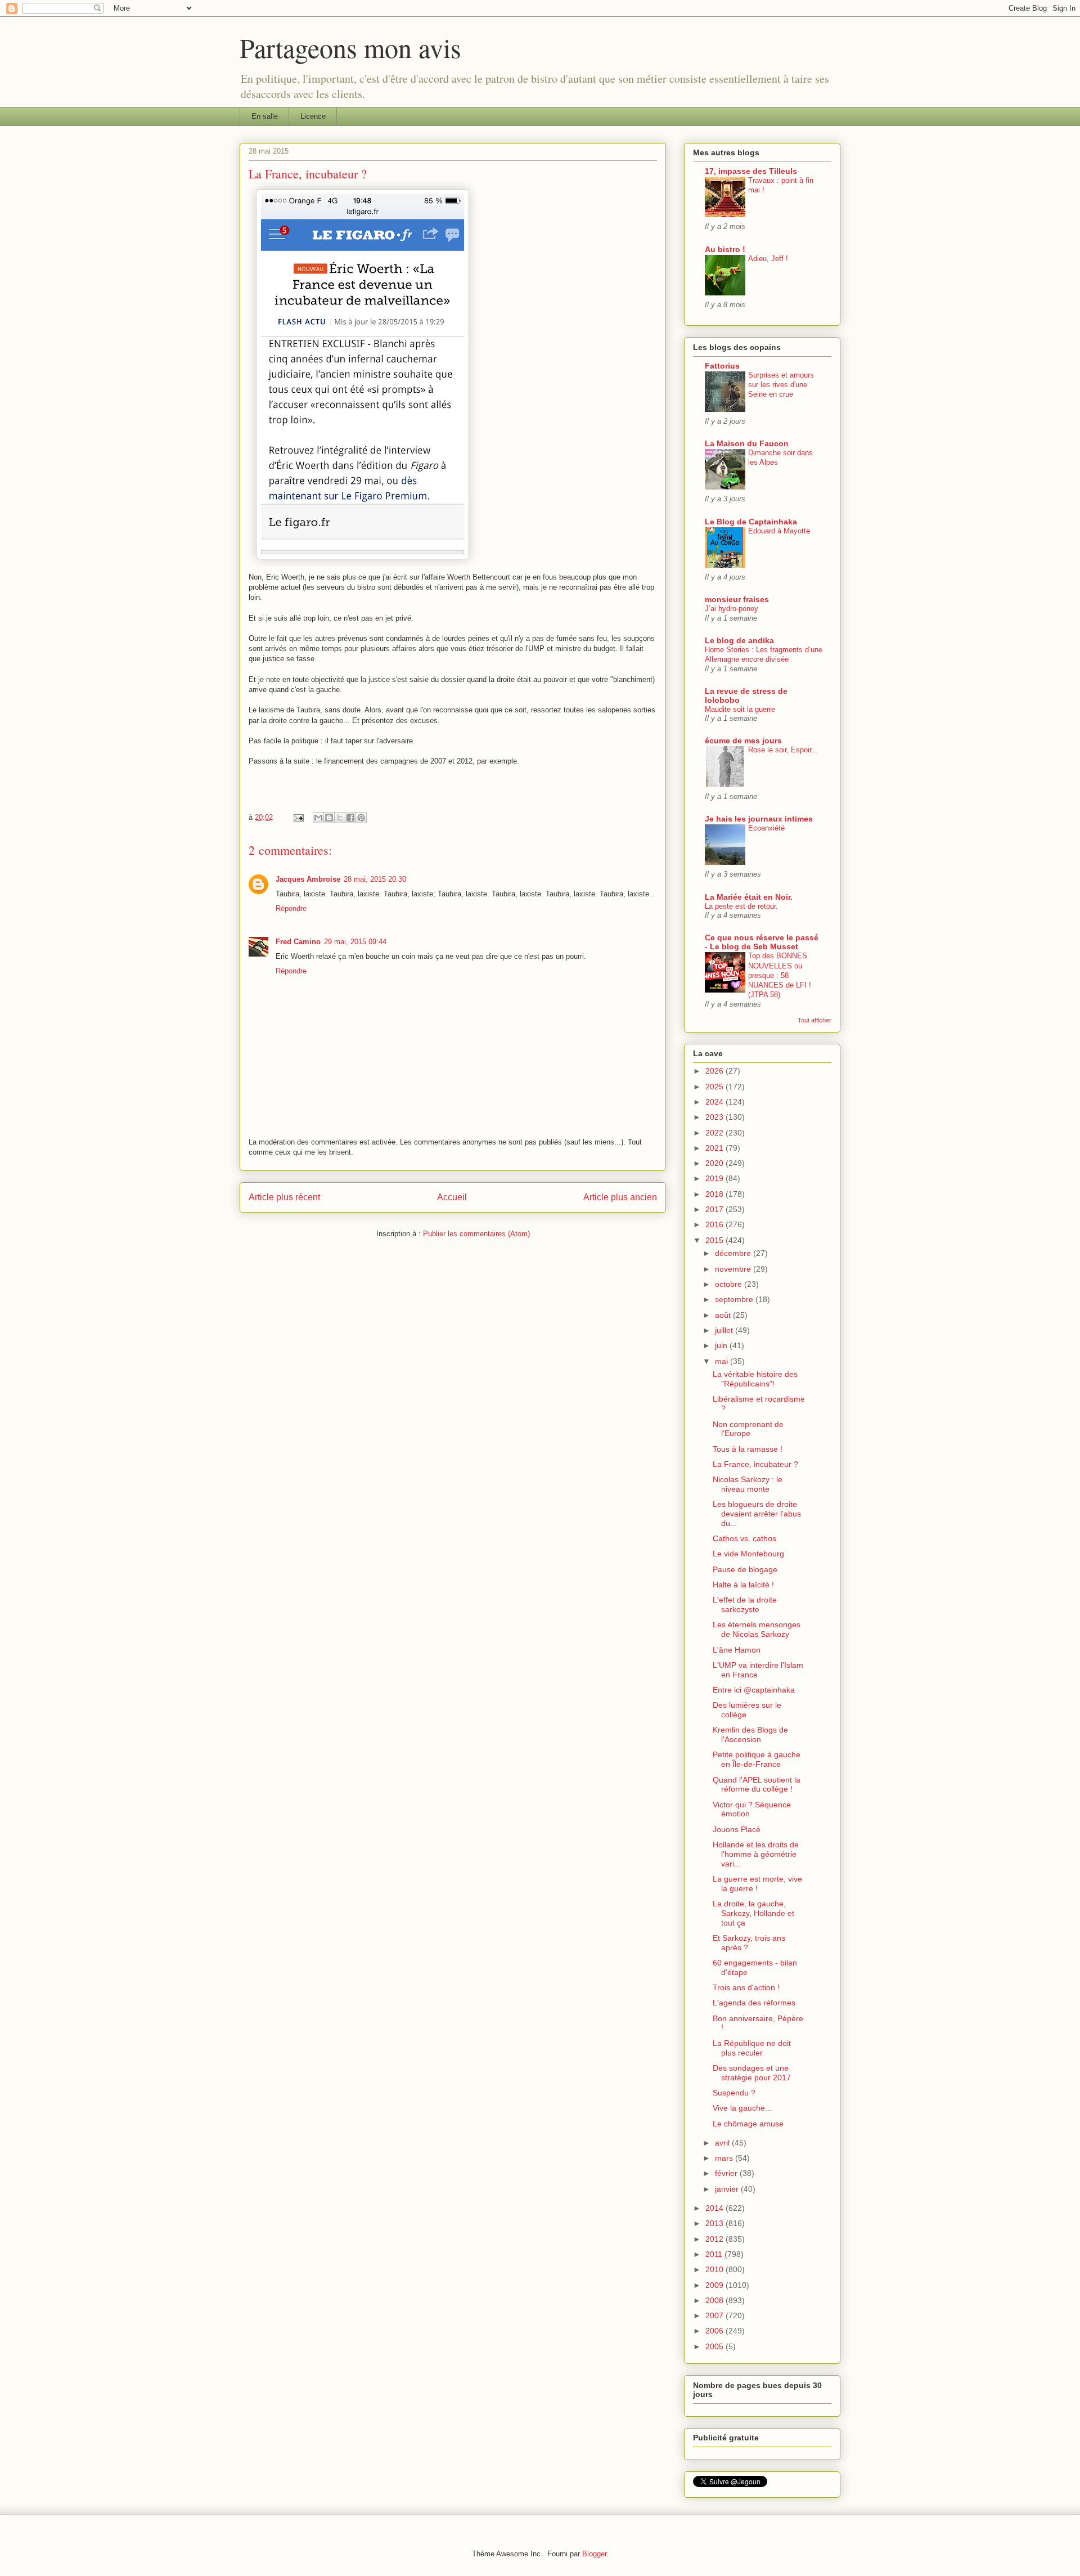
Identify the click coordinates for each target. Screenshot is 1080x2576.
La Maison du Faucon (747, 443)
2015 (715, 1240)
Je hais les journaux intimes (759, 819)
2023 (715, 1117)
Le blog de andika (739, 640)
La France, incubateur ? (755, 1464)
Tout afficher (814, 1020)
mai (723, 1361)
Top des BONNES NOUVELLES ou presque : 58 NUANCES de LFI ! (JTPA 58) (780, 975)
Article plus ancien (620, 1197)
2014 (715, 2208)
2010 (715, 2269)
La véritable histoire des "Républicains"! (755, 1379)
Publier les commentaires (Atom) (476, 1234)
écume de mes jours (743, 741)
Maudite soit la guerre (740, 709)
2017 (715, 1209)
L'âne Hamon (737, 1650)
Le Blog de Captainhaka (751, 522)
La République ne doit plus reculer (752, 2048)
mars (725, 2158)
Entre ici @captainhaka (754, 1690)
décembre (734, 1253)
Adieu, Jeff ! (768, 259)
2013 (715, 2223)
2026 (715, 1071)
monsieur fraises (737, 599)
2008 (715, 2300)
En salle (265, 116)
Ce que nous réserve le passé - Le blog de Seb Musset (762, 942)
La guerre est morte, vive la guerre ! (757, 1884)
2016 (715, 1224)
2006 (715, 2331)
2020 (715, 1163)
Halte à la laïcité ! (743, 1585)
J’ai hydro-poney (732, 609)
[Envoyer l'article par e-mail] (298, 817)
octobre (730, 1284)
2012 (715, 2239)
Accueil (452, 1197)
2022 (715, 1133)
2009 (715, 2285)
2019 (715, 1178)
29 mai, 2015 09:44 (355, 942)
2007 (715, 2315)
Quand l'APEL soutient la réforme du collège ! (757, 1785)
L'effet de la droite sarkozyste (745, 1605)
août (724, 1315)
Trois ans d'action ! (746, 1987)
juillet (725, 1330)
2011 (715, 2254)
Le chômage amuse (748, 2124)
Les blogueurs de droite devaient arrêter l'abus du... (757, 1514)
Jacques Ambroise (308, 879)
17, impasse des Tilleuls (751, 171)
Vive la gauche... (742, 2108)
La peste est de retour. (741, 906)
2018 (715, 1194)
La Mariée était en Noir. (749, 897)
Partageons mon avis (350, 47)
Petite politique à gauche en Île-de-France (757, 1759)
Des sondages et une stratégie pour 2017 (752, 2073)
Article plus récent (284, 1197)
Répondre (291, 908)
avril (723, 2143)
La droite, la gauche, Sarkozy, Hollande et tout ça (753, 1913)
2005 (715, 2346)
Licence (313, 116)
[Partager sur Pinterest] (361, 818)
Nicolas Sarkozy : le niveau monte (748, 1484)
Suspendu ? (734, 2093)
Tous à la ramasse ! (748, 1449)
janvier (728, 2189)
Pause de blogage (745, 1569)
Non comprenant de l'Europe (748, 1429)
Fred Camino (298, 942)
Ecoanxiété (766, 828)
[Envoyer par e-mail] (318, 818)
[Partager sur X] (340, 818)
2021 (715, 1148)
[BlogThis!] (329, 818)
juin (722, 1345)
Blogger (594, 2554)
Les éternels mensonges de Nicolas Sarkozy (757, 1629)
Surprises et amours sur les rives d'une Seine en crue (781, 385)
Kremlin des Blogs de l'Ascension (750, 1734)
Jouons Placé (737, 1829)
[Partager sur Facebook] (350, 818)
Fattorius (722, 366)
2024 (715, 1102)
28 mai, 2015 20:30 (375, 879)
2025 (715, 1087)
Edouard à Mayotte (779, 531)
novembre (734, 1269)
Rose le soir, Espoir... (783, 750)
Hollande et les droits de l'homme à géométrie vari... (756, 1854)
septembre (735, 1299)
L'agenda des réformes (754, 2003)
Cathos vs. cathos (744, 1538)
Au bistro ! (725, 249)
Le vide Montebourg (748, 1554)
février (727, 2173)
